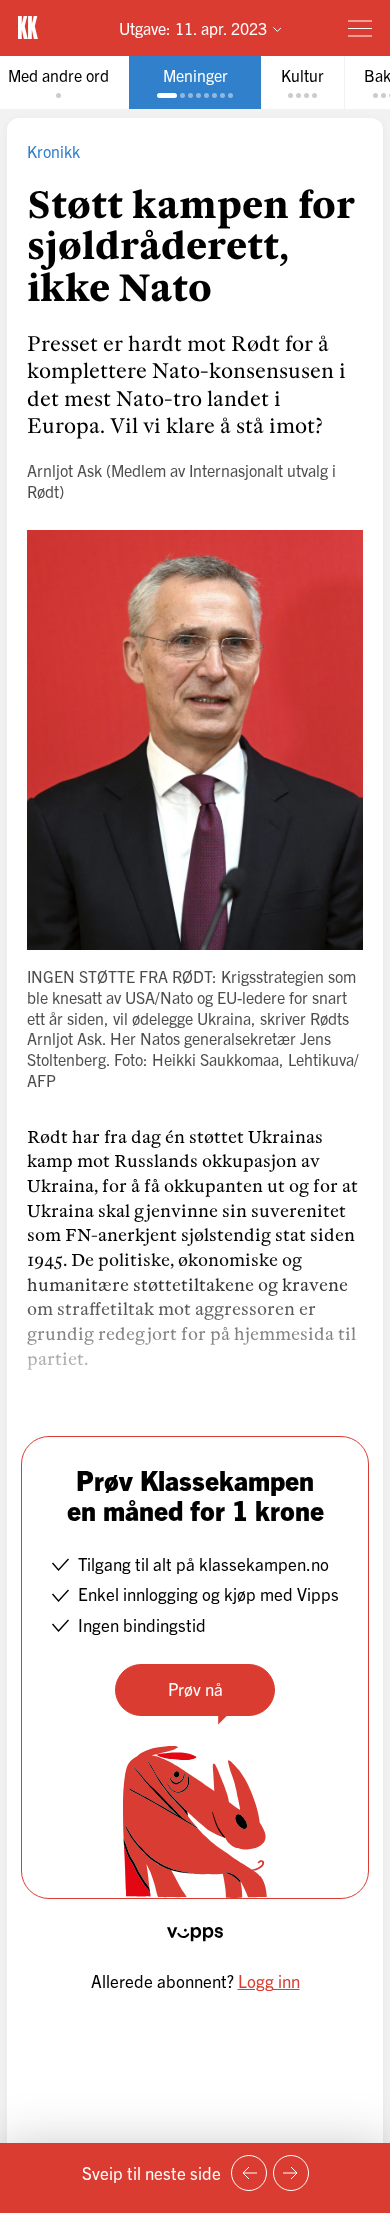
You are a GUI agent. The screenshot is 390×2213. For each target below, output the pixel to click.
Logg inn (269, 1980)
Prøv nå (195, 1688)
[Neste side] (291, 2173)
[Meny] (360, 28)
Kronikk (53, 151)
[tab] (195, 82)
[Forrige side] (249, 2173)
